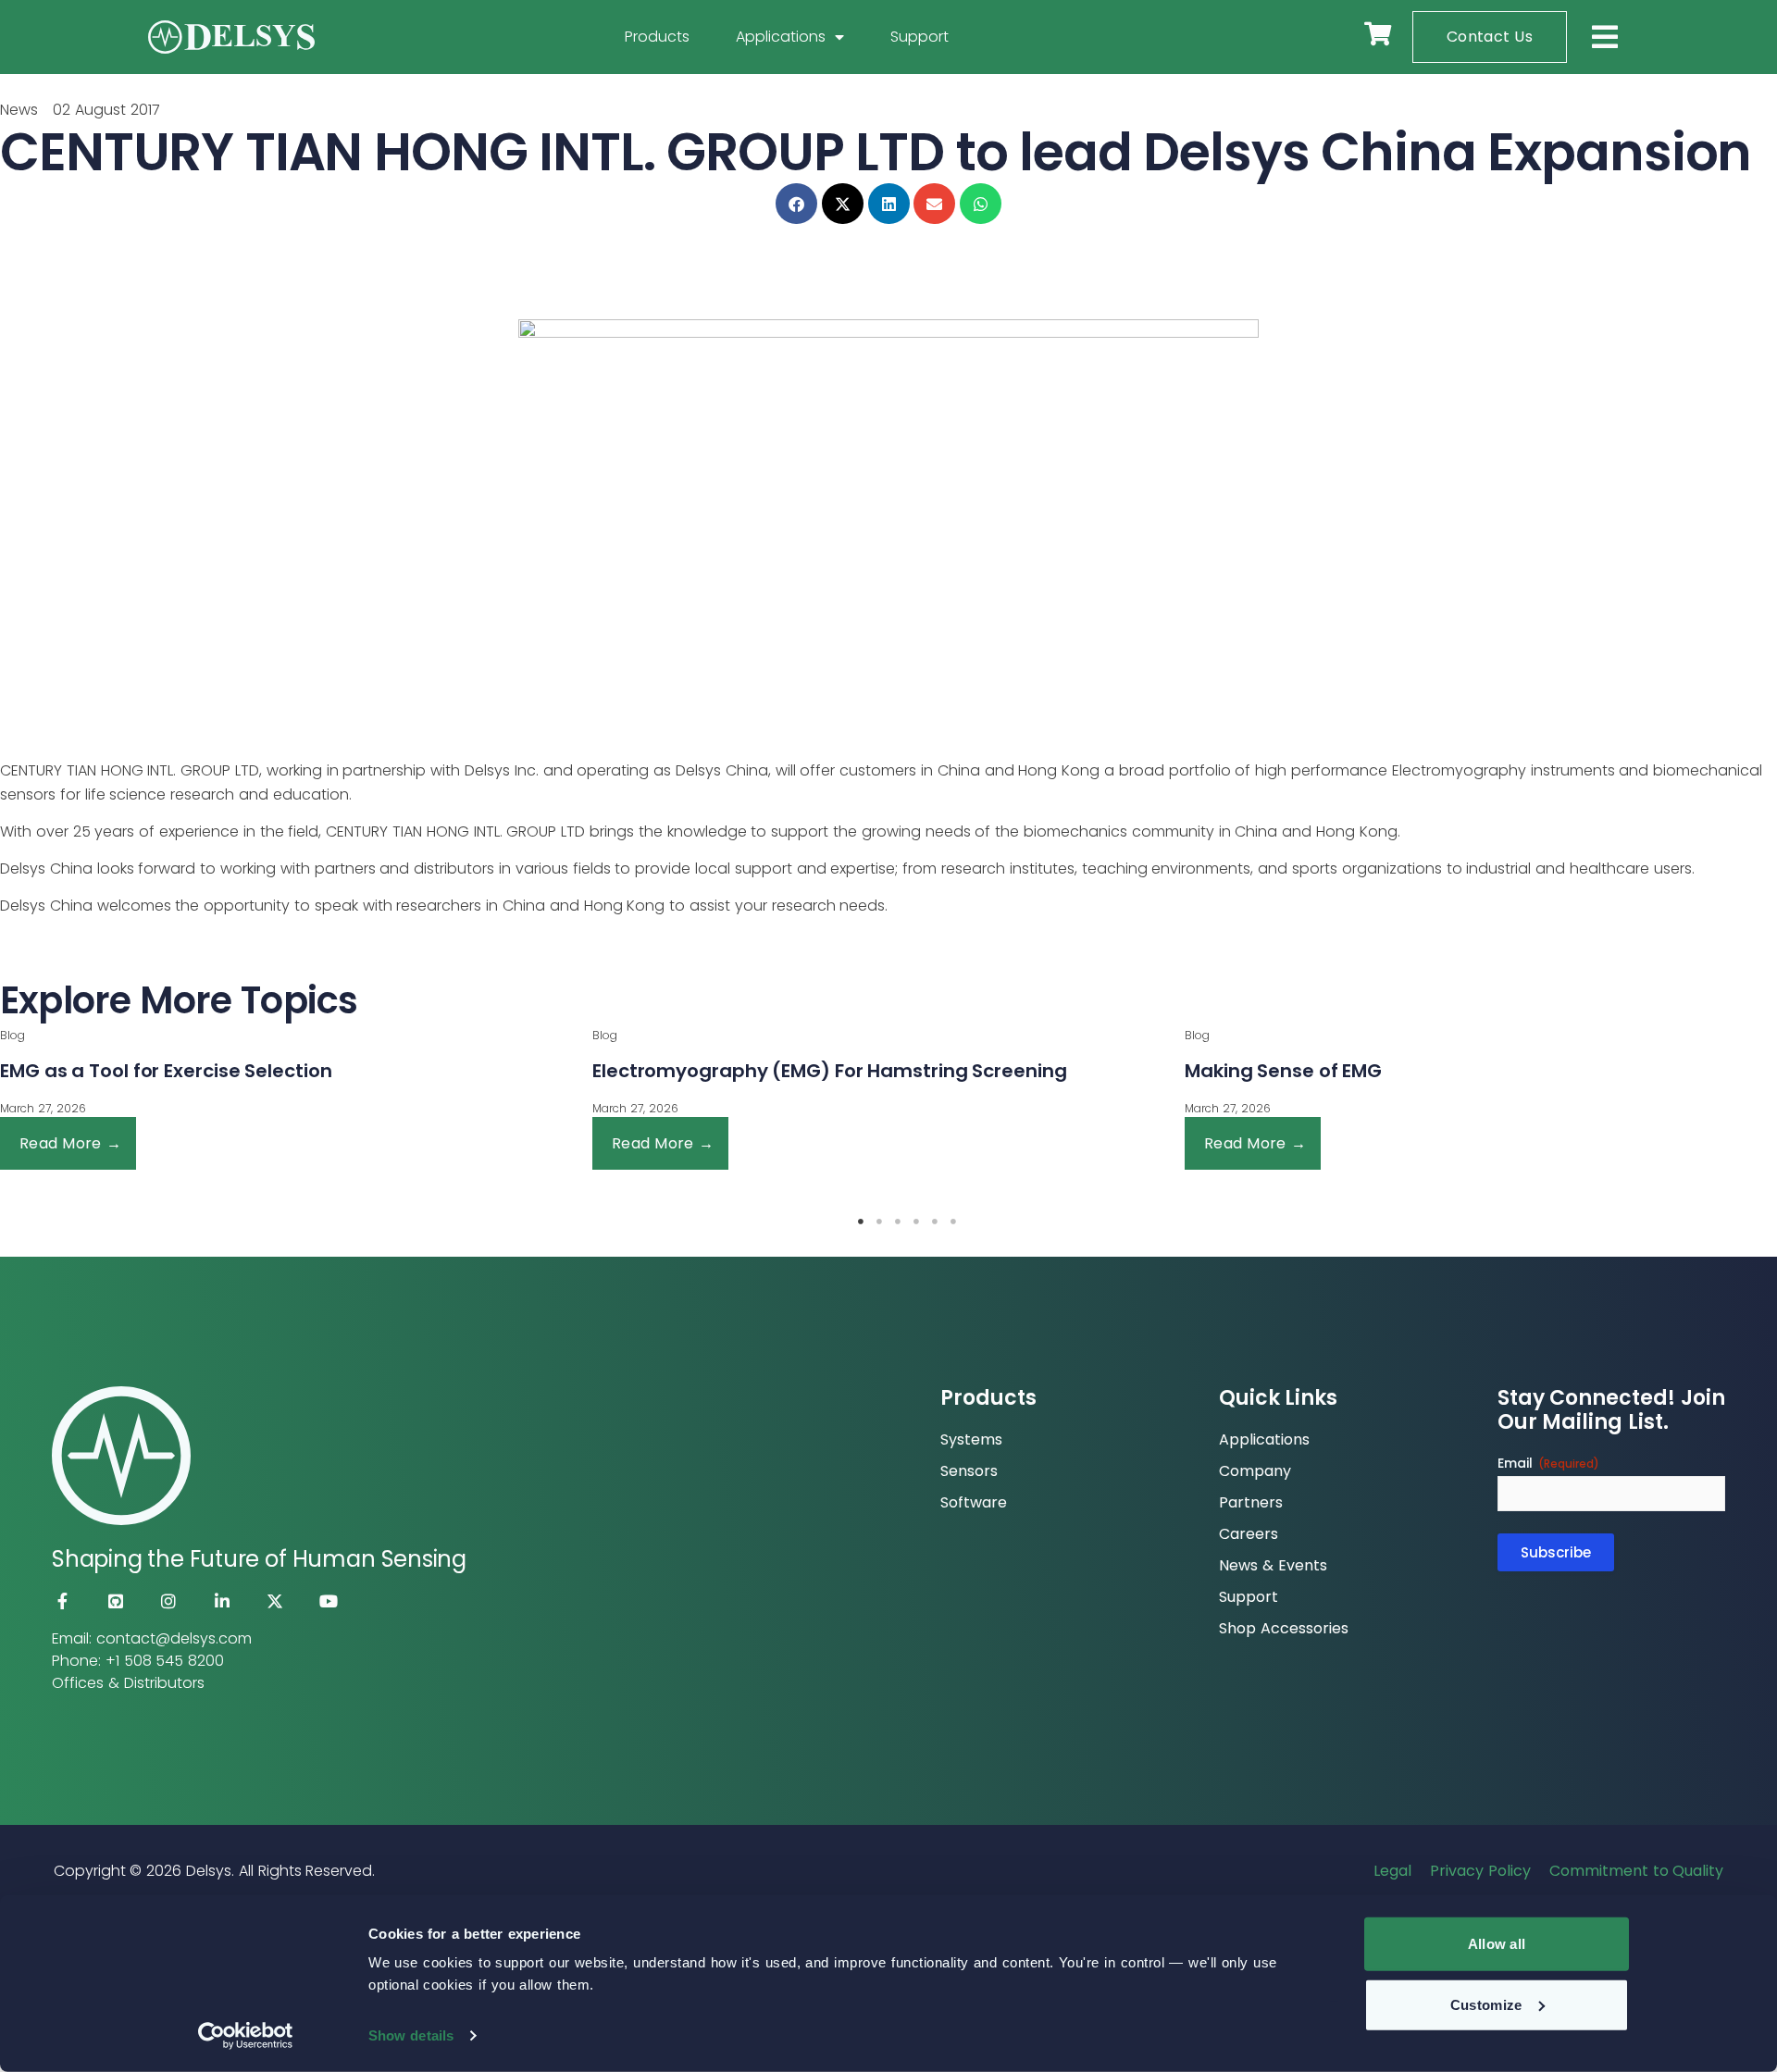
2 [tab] (879, 1222)
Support (920, 37)
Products (657, 37)
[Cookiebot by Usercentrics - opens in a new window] (246, 2036)
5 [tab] (935, 1222)
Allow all (1497, 1944)
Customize (1486, 2004)
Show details (411, 2035)
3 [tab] (898, 1222)
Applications (781, 37)
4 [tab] (916, 1222)
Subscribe (1556, 1552)
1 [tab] (861, 1222)
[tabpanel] (798, 1100)
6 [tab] (953, 1222)
